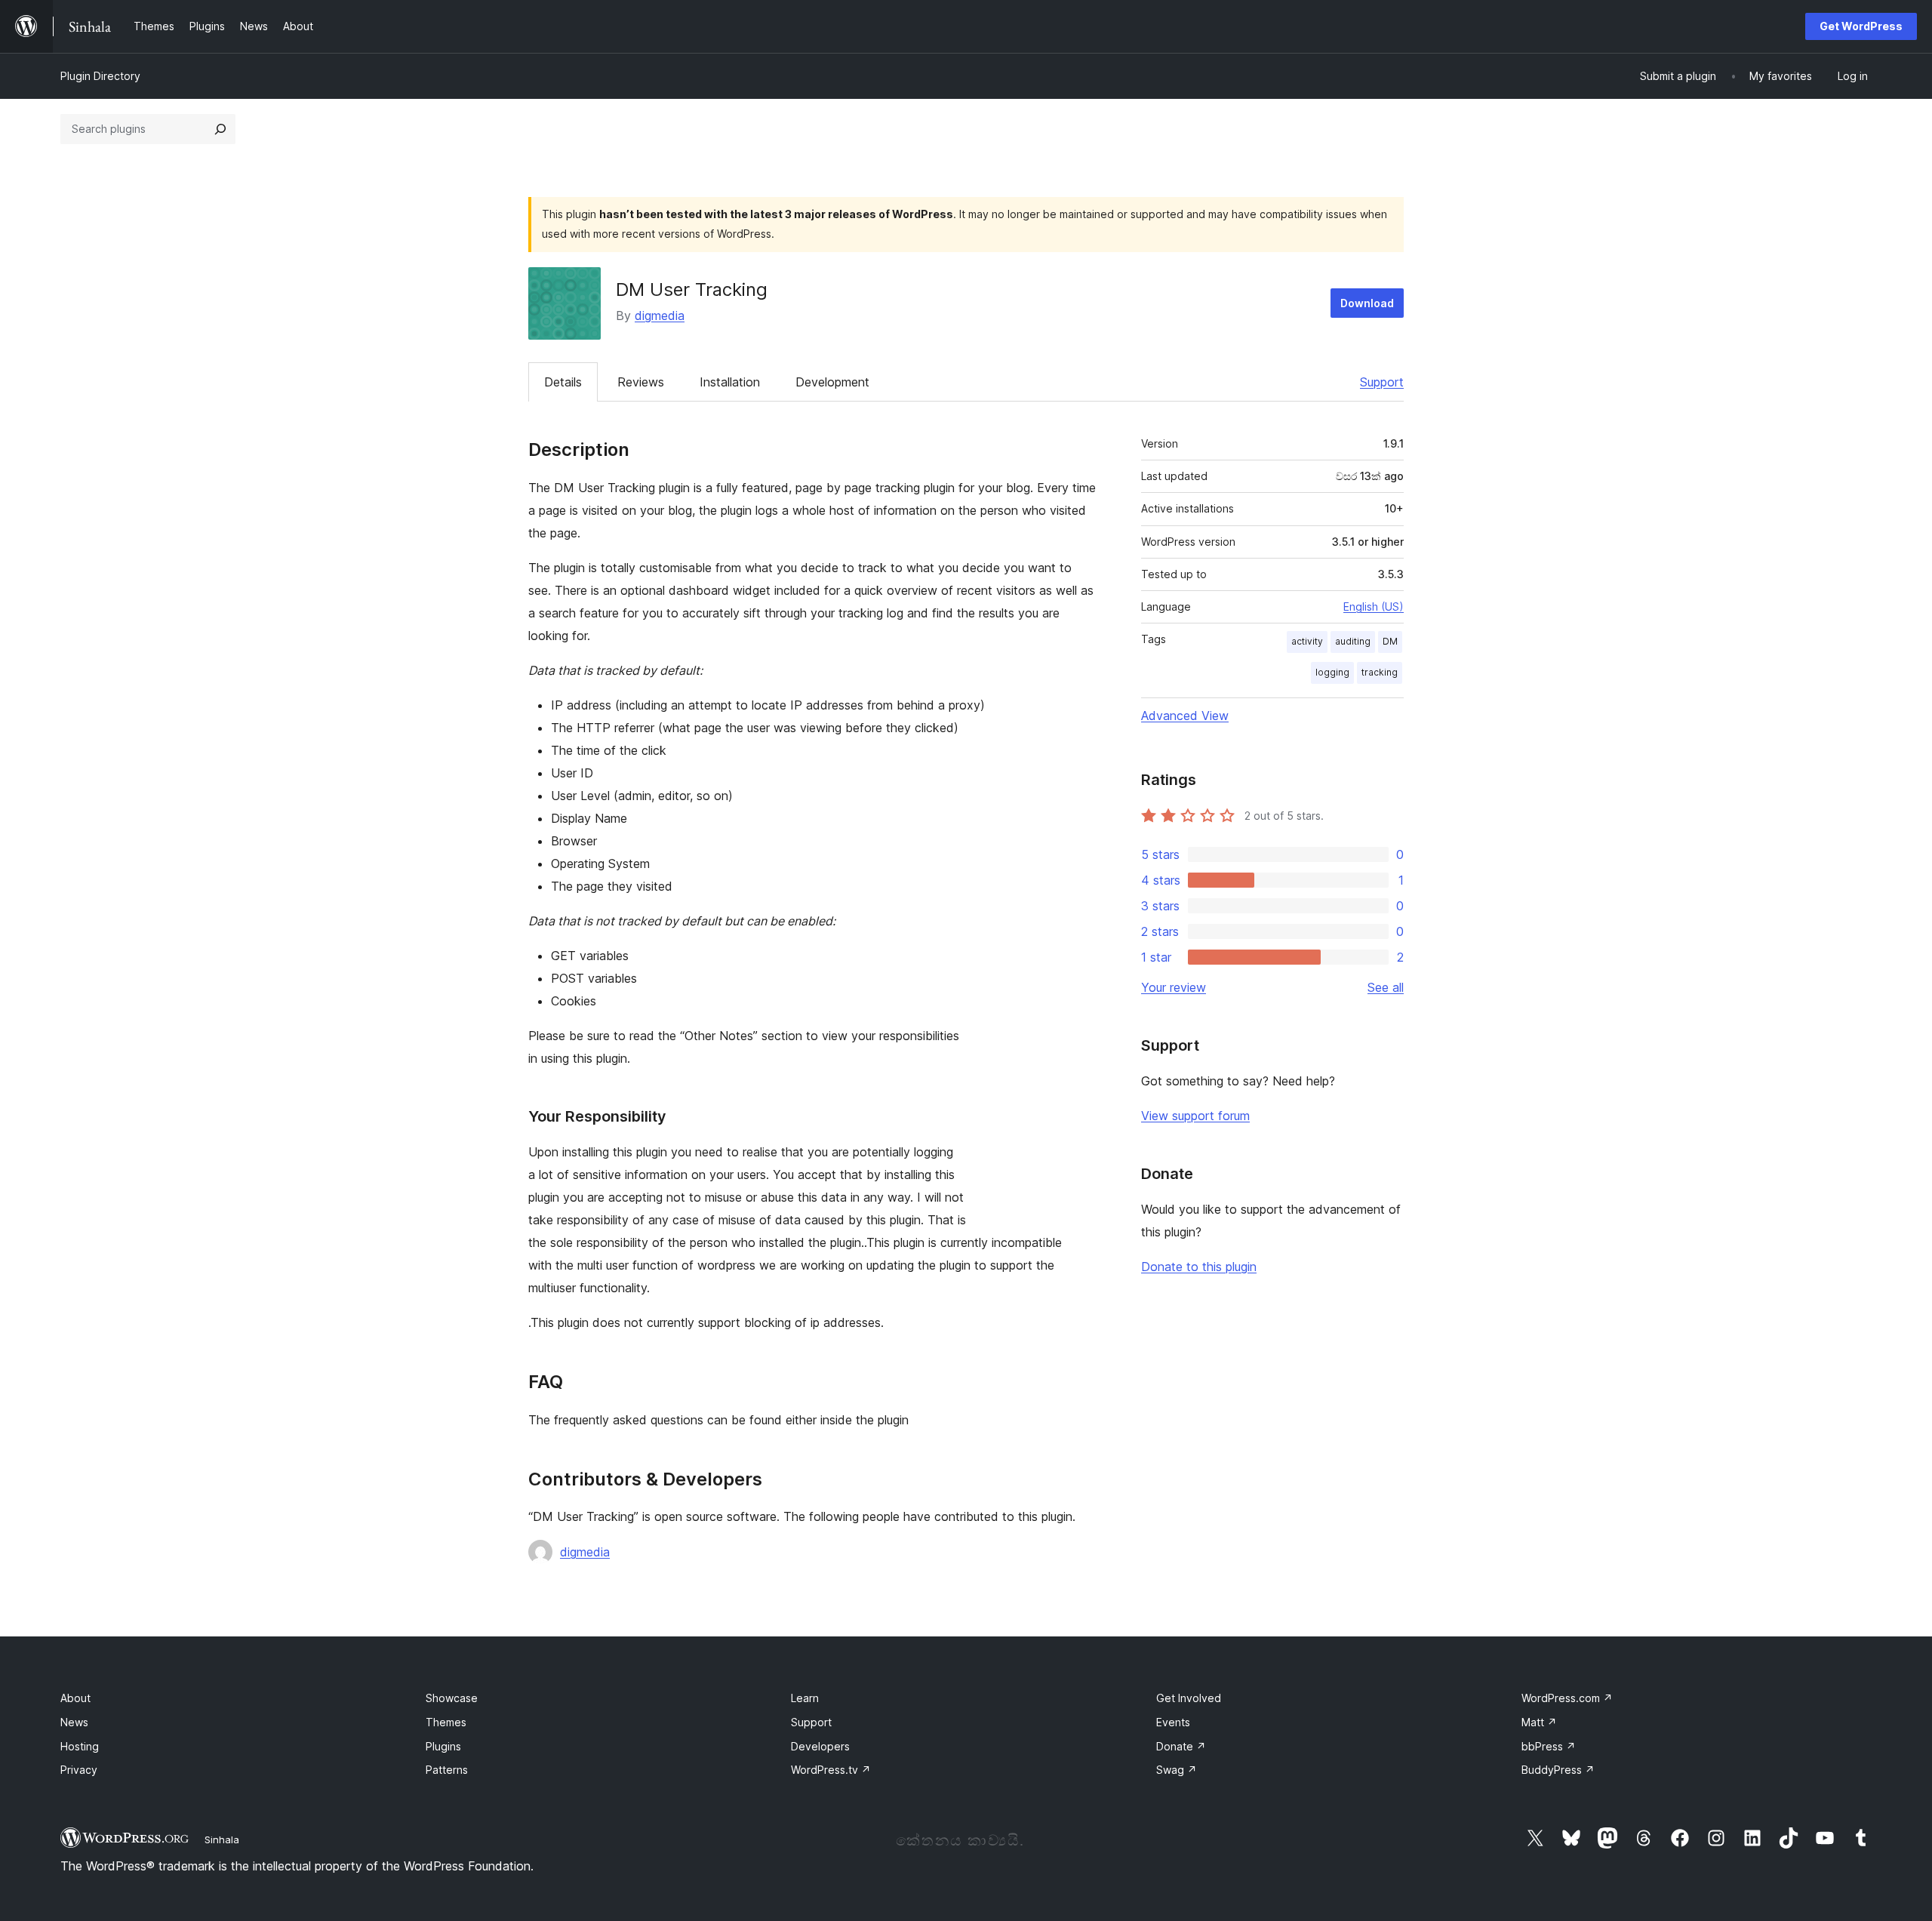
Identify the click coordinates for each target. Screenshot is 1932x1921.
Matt (1539, 1722)
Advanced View (1185, 716)
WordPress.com (1567, 1698)
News (74, 1722)
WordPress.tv (831, 1770)
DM (1390, 641)
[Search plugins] (220, 129)
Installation (730, 382)
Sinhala (222, 1839)
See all (1386, 987)
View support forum (1195, 1116)
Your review (1174, 987)
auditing (1353, 641)
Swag (1177, 1770)
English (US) (1374, 606)
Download (1367, 303)
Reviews (641, 382)
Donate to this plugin (1199, 1267)
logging (1332, 672)
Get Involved (1189, 1698)
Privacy (79, 1770)
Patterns (447, 1770)
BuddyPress (1558, 1770)
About (75, 1698)
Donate (1181, 1746)
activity (1307, 641)
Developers (820, 1746)
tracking (1380, 672)
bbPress (1549, 1746)
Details (563, 382)
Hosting (80, 1746)
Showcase (452, 1698)
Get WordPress (1861, 26)
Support (1382, 382)
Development (832, 382)
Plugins (443, 1746)
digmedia (660, 316)
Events (1173, 1722)
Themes (446, 1722)
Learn (805, 1698)
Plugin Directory (100, 76)
